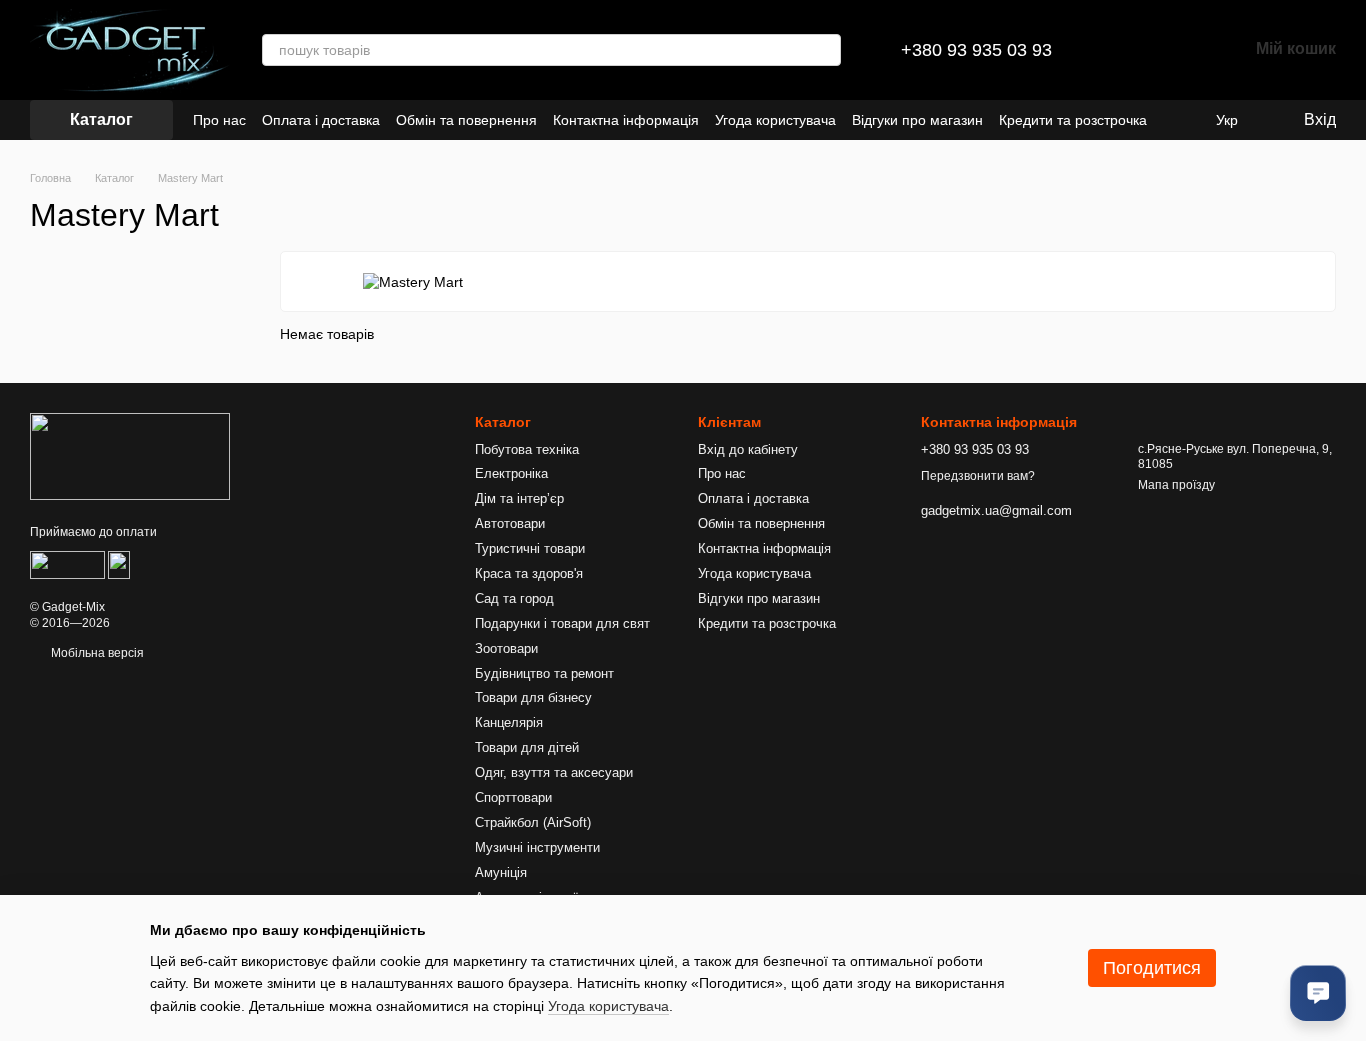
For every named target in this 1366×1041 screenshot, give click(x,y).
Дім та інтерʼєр (519, 498)
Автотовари (510, 523)
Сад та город (514, 598)
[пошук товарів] (825, 50)
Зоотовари (506, 648)
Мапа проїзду (1176, 485)
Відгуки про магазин (917, 120)
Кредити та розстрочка (1073, 120)
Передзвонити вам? (978, 476)
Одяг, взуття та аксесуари (554, 772)
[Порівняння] (1128, 50)
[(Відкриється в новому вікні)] (67, 564)
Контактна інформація (626, 120)
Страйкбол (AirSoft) (533, 822)
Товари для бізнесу (533, 697)
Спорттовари (513, 797)
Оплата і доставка (321, 120)
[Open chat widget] (1318, 993)
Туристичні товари (530, 548)
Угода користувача (775, 120)
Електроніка (511, 473)
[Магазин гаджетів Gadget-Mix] (130, 456)
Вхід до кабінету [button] (748, 449)
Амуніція (501, 872)
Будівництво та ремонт (544, 673)
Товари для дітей (527, 747)
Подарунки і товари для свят (562, 623)
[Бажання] (1180, 50)
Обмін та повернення (466, 120)
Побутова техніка (527, 449)
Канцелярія (509, 722)
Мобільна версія (96, 653)
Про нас (219, 120)
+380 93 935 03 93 (976, 50)
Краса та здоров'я (529, 573)
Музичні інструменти (537, 847)
